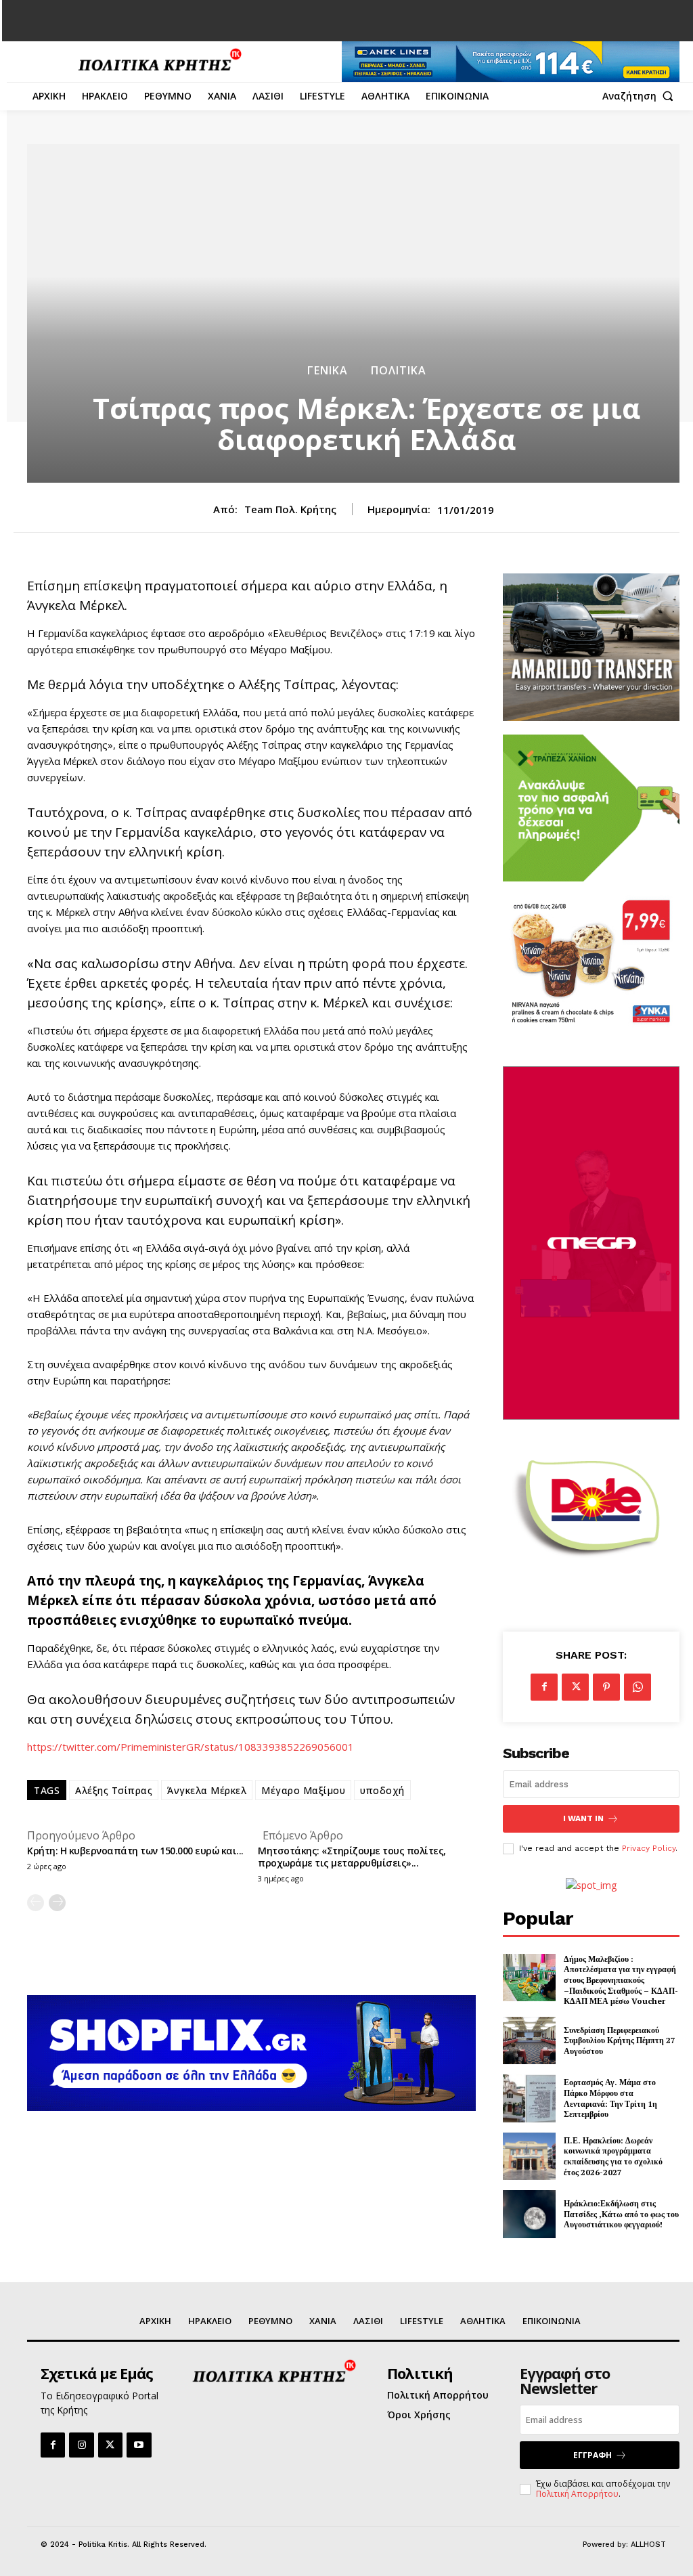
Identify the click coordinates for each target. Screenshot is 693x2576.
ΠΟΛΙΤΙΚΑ (399, 370)
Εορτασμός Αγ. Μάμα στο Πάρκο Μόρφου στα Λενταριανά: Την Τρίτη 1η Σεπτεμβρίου (610, 2098)
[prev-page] (36, 1903)
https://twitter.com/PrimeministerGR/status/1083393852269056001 (191, 1747)
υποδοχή (382, 1790)
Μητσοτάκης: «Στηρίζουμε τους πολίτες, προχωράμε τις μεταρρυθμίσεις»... (352, 1857)
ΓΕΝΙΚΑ (328, 370)
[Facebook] (544, 1687)
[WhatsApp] (638, 1687)
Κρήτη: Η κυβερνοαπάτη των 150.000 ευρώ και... (135, 1851)
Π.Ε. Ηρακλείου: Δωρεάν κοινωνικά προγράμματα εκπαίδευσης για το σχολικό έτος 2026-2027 (613, 2156)
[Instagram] (81, 2445)
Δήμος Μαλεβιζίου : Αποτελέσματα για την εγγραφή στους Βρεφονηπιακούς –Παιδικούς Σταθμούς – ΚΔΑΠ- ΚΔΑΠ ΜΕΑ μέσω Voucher (621, 1980)
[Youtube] (139, 2445)
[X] (575, 1687)
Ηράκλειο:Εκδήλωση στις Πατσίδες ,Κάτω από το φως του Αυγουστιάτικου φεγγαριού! (621, 2214)
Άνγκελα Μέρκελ (207, 1790)
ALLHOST (648, 2545)
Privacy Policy (649, 1848)
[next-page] (57, 1903)
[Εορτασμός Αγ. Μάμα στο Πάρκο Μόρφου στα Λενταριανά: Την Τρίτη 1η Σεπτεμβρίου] (529, 2098)
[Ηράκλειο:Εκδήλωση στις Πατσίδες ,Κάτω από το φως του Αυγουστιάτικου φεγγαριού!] (529, 2214)
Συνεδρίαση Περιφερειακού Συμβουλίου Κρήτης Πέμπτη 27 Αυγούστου (620, 2040)
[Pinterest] (606, 1687)
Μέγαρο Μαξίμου (303, 1790)
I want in (583, 1818)
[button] (641, 96)
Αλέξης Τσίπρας (114, 1790)
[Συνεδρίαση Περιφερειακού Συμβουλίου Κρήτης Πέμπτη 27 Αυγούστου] (529, 2041)
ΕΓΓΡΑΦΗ (593, 2455)
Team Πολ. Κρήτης (290, 509)
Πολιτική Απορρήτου (577, 2494)
